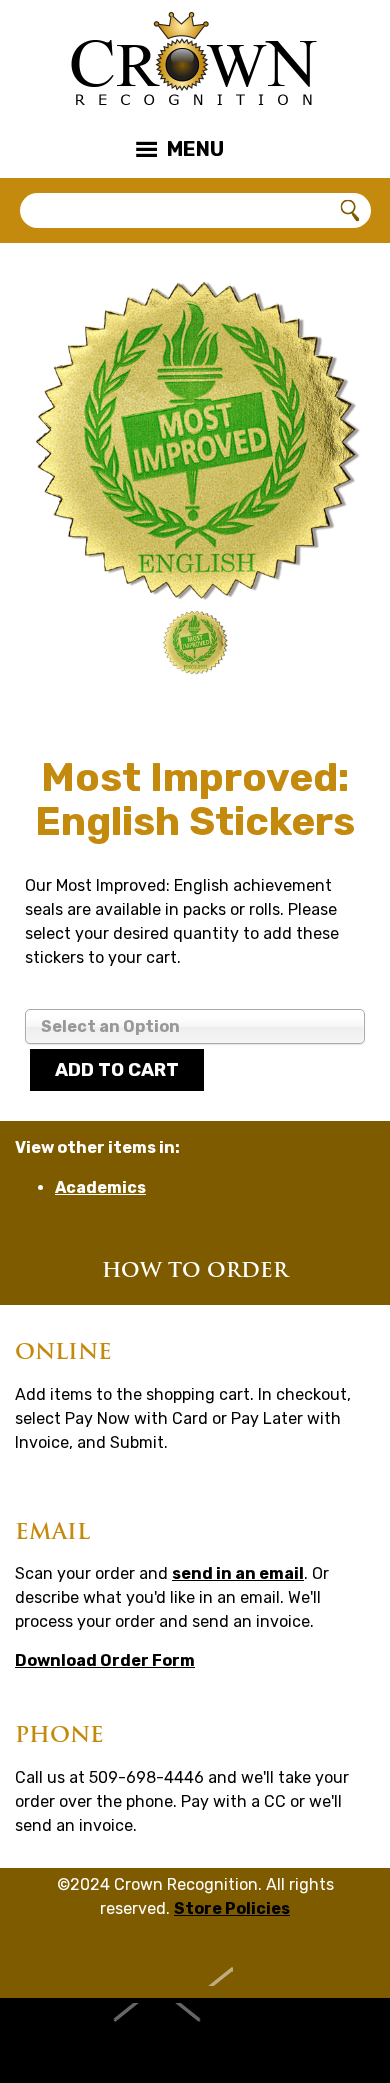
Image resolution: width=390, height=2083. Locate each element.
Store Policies (232, 1908)
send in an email (238, 1573)
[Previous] (60, 647)
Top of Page (195, 1961)
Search (351, 211)
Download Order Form (105, 1660)
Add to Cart (117, 1070)
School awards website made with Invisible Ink (195, 2040)
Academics (100, 1187)
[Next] (330, 647)
